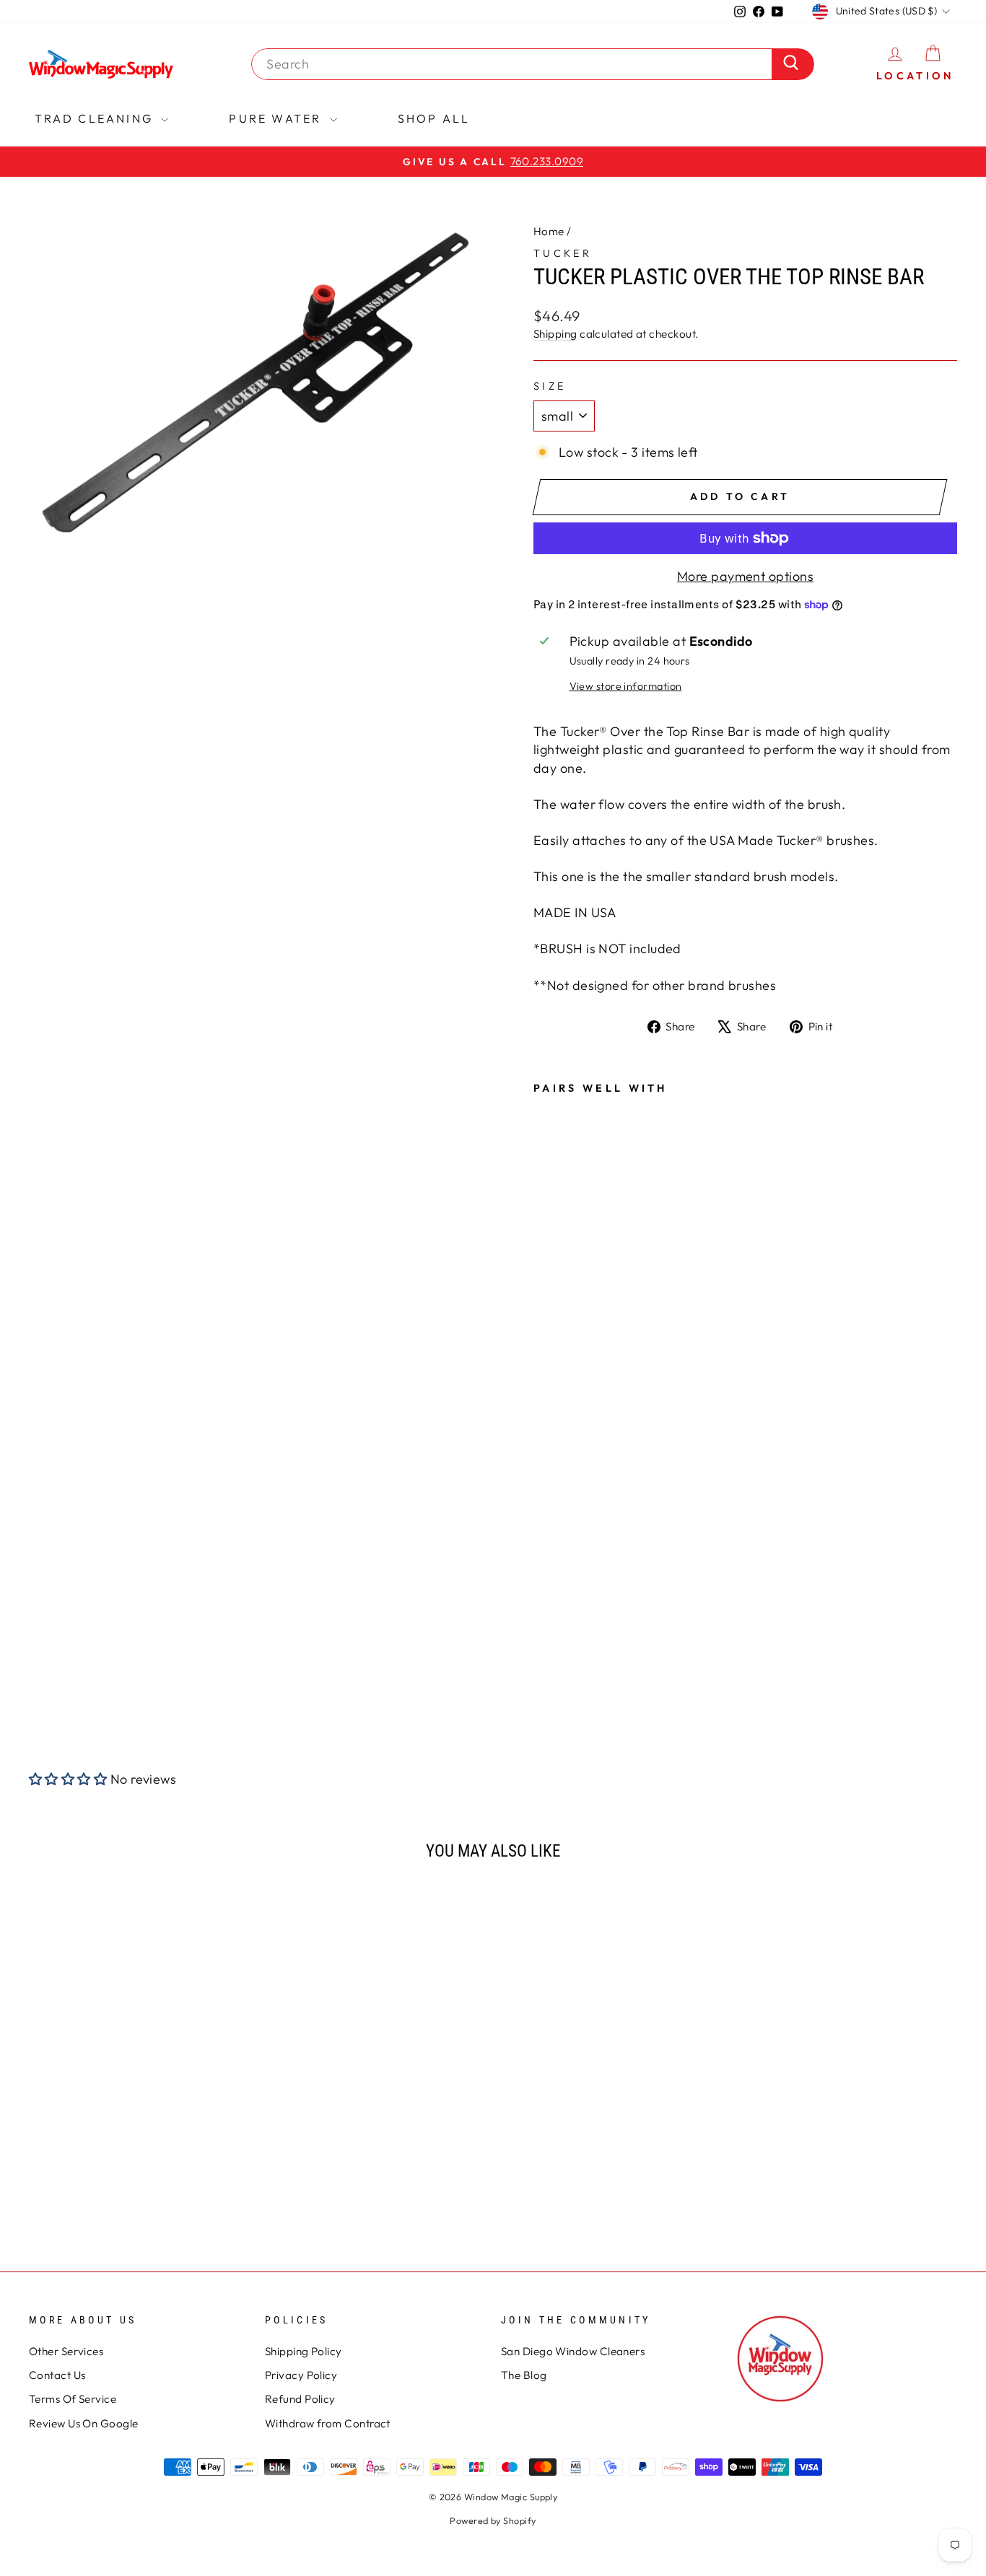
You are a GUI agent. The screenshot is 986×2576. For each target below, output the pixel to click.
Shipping (555, 334)
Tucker (563, 253)
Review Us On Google (84, 2423)
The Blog (524, 2375)
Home (549, 231)
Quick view (139, 2099)
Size (550, 386)
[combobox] (515, 64)
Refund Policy (300, 2399)
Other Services (66, 2351)
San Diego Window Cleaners (573, 2351)
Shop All (434, 118)
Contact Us (57, 2375)
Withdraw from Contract (328, 2423)
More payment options (745, 576)
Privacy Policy (301, 2375)
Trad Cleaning (96, 118)
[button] (68, 1779)
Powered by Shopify (493, 2520)
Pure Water (277, 118)
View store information (626, 686)
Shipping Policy (304, 2351)
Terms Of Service (73, 2399)
